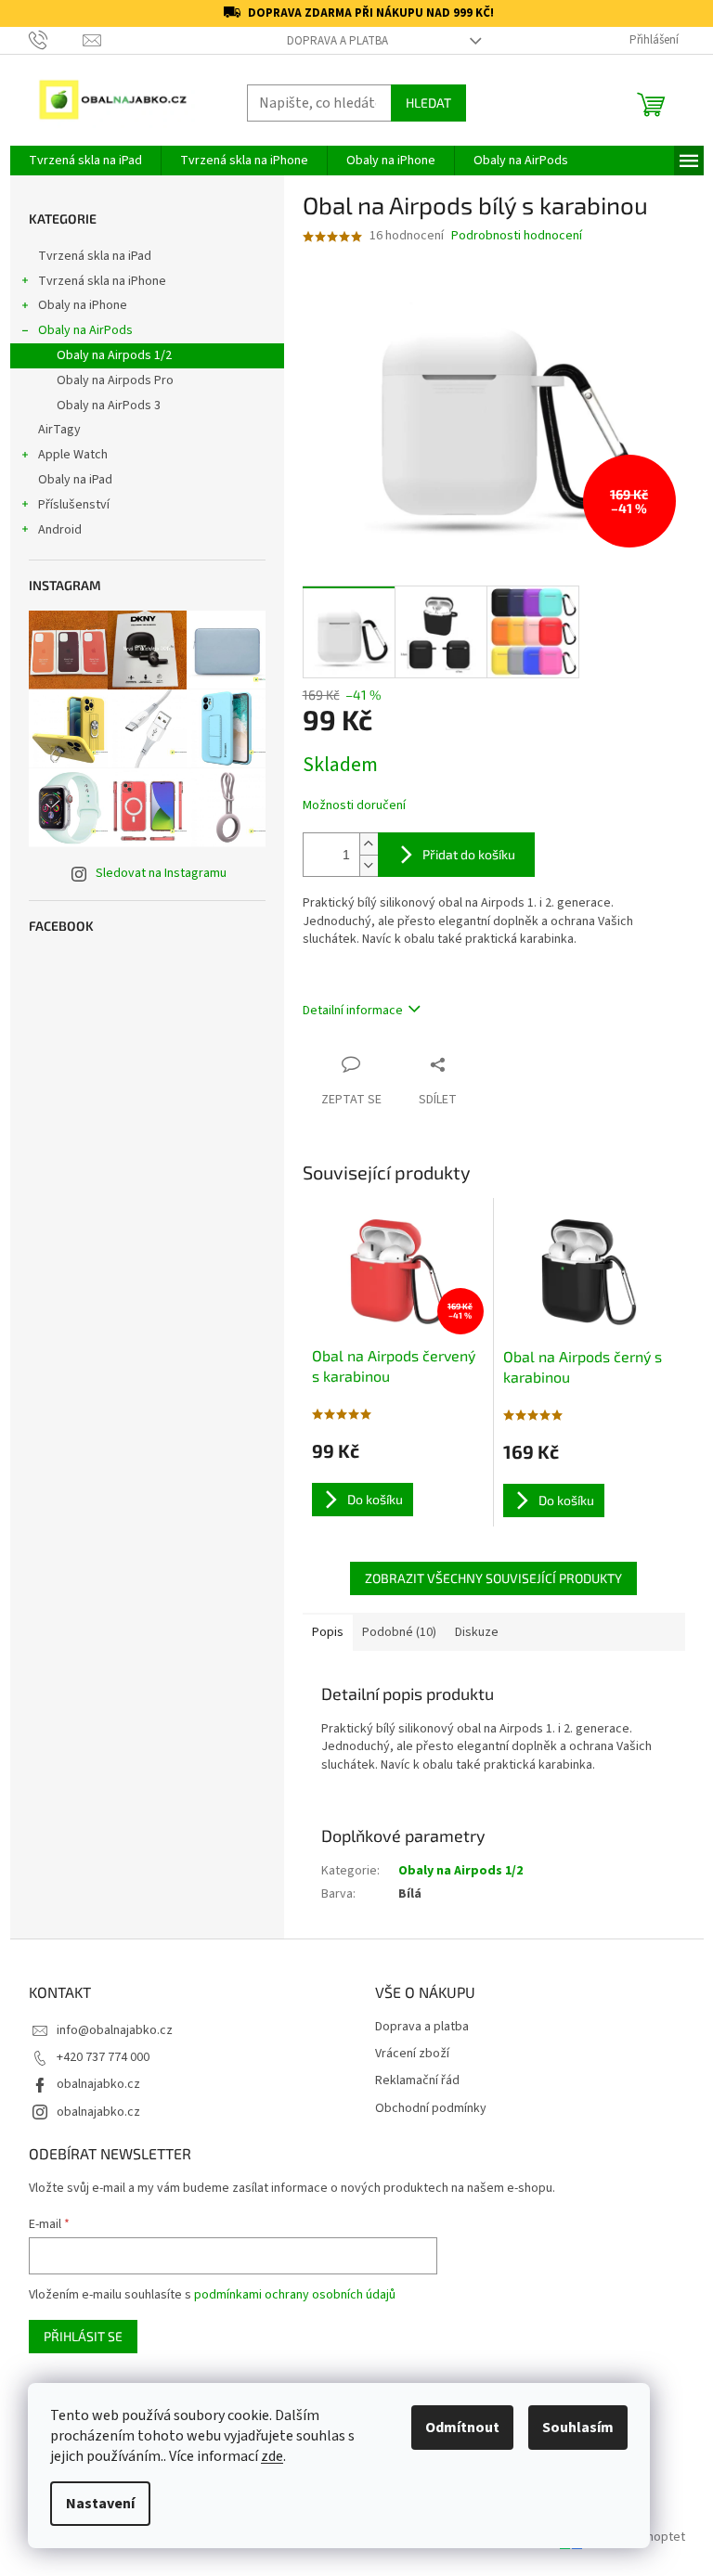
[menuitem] (85, 161)
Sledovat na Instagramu (161, 873)
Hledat (428, 103)
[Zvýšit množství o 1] (369, 844)
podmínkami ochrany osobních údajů (295, 2295)
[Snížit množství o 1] (369, 865)
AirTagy (59, 430)
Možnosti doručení (354, 806)
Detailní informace (353, 1011)
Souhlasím (578, 2428)
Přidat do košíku (469, 854)
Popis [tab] (328, 1632)
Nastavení (100, 2504)
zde (272, 2456)
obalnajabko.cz (98, 2084)
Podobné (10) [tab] (399, 1632)
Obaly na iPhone (83, 305)
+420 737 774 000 (103, 2057)
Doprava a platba (337, 41)
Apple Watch (73, 455)
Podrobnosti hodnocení (517, 236)
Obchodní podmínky (431, 2109)
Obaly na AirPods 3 (109, 406)
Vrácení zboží (412, 2054)
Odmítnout (462, 2428)
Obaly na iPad (77, 480)
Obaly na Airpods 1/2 (114, 355)
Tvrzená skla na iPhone (102, 281)
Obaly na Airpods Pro (115, 380)
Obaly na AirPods (85, 330)
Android (60, 530)
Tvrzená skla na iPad (95, 256)
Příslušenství (74, 505)
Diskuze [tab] (477, 1632)
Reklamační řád (417, 2081)
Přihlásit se (83, 2336)
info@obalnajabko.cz (115, 2030)
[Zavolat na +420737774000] (56, 40)
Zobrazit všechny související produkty (493, 1578)
